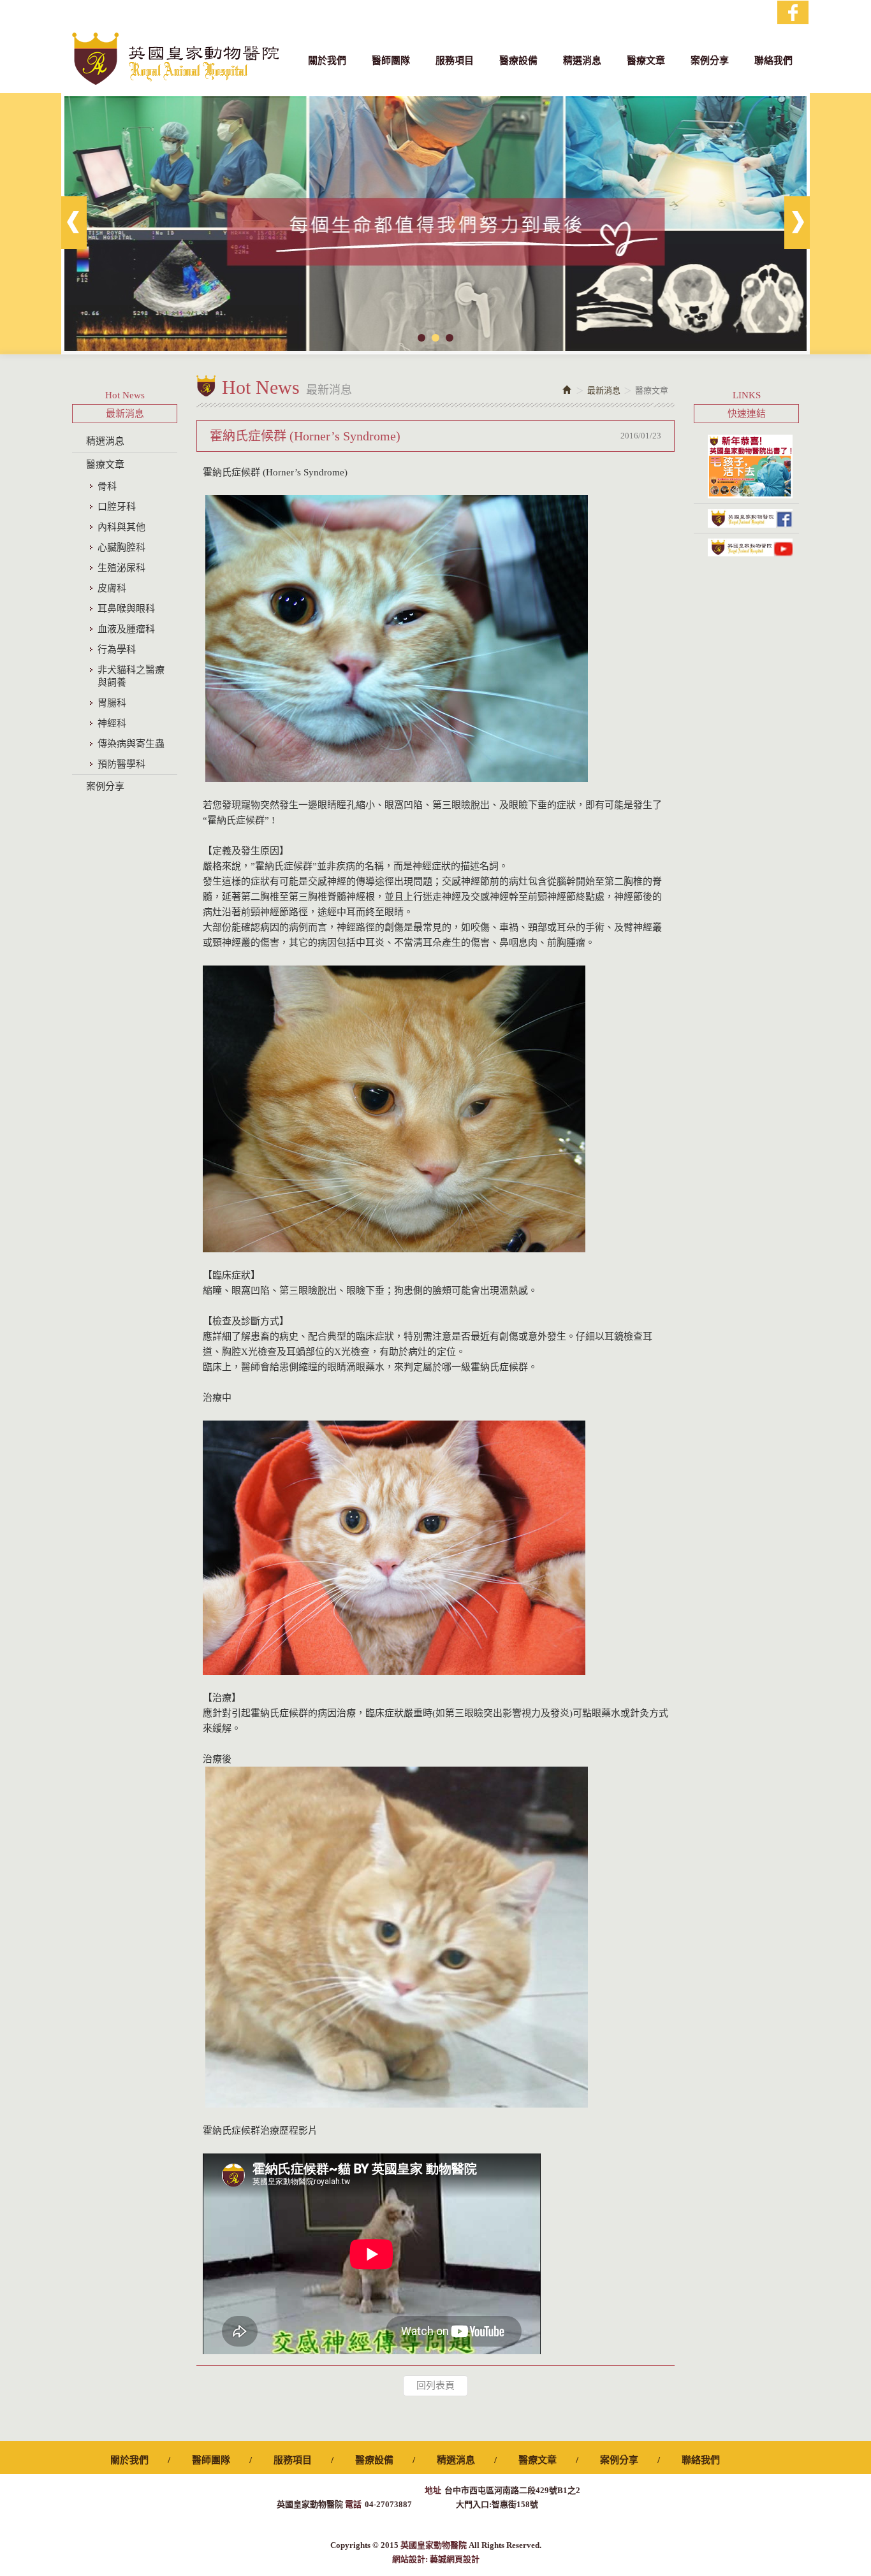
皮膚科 (112, 588)
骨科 (107, 486)
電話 (353, 2504)
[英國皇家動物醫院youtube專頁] (746, 547)
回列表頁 (435, 2385)
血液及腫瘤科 (126, 629)
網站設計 (409, 2559)
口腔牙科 (117, 507)
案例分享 (105, 786)
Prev (74, 223)
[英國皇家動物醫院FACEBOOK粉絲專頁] (746, 518)
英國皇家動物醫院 (175, 59)
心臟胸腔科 (121, 547)
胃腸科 (112, 703)
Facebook (793, 12)
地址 (433, 2490)
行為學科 (117, 649)
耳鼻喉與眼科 (126, 609)
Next (797, 223)
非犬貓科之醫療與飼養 (131, 676)
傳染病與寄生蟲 (131, 744)
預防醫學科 (121, 764)
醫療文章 (105, 465)
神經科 (112, 723)
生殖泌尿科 (121, 568)
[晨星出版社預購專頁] (746, 467)
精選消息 (105, 441)
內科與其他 (121, 527)
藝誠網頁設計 (455, 2559)
